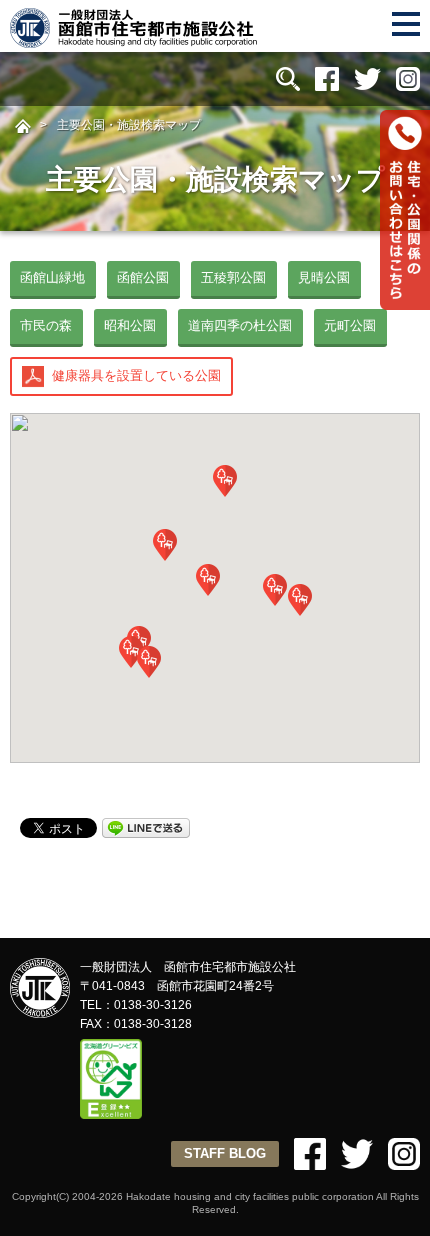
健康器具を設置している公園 (136, 375)
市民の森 (46, 325)
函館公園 (143, 277)
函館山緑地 (52, 277)
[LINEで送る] (146, 826)
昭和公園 (130, 325)
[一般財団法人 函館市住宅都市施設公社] (135, 39)
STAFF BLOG (225, 1153)
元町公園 (350, 325)
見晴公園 (324, 277)
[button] (149, 662)
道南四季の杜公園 (240, 325)
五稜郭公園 (233, 277)
